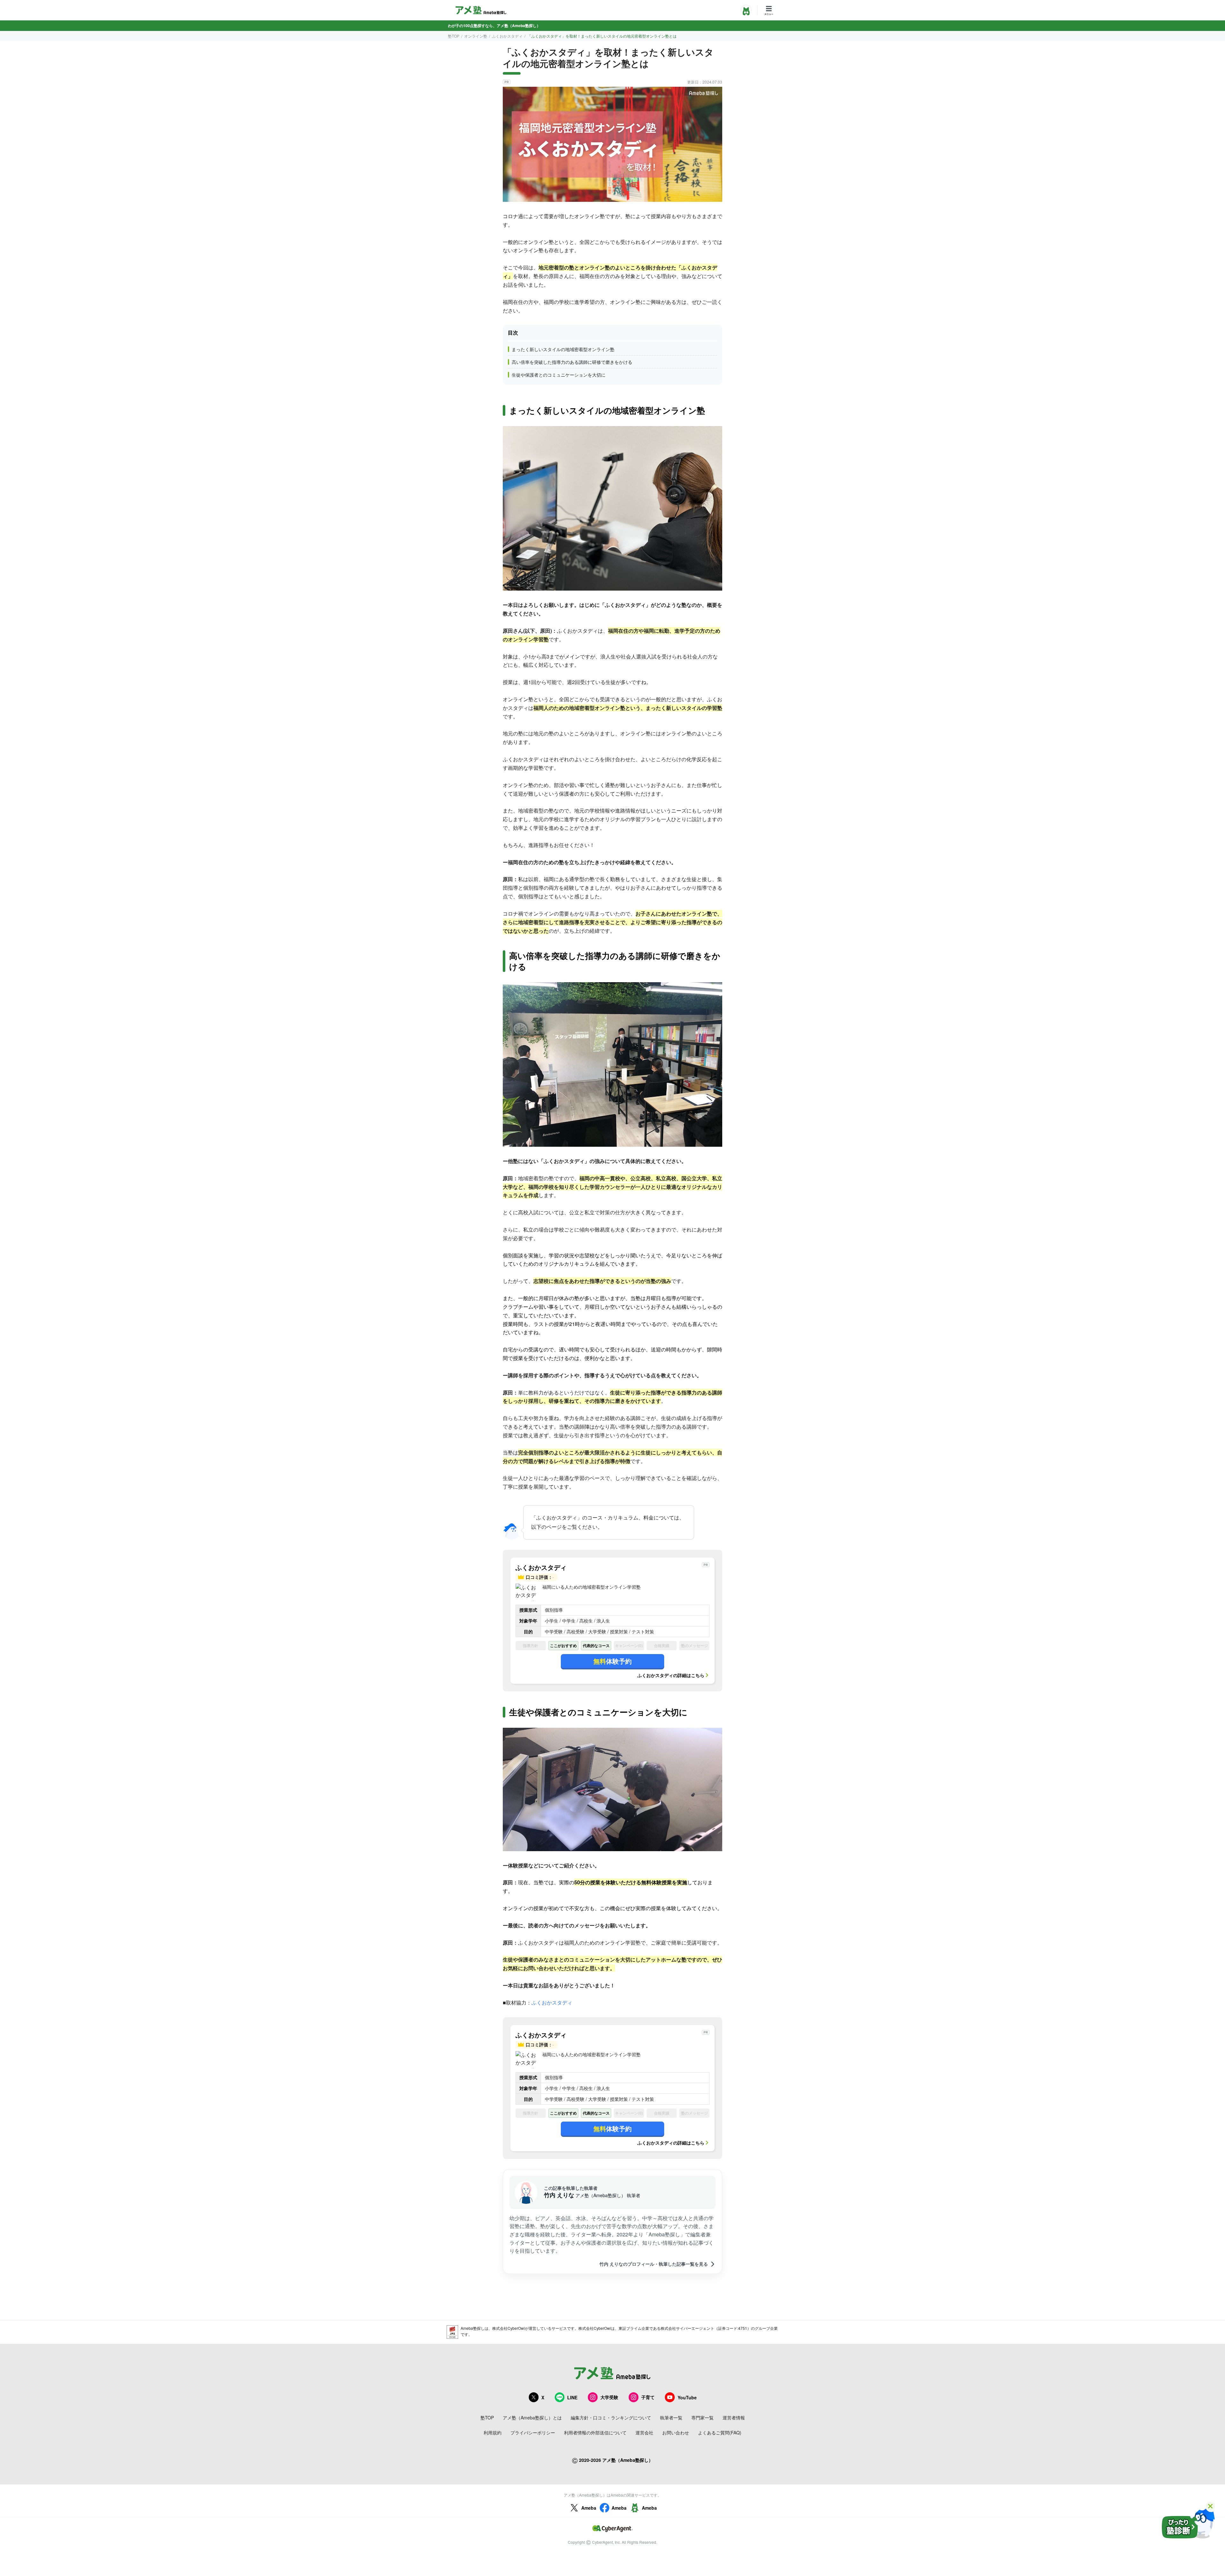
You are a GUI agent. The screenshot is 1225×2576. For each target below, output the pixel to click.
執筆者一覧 (671, 2418)
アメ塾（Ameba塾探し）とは (532, 2418)
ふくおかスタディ (507, 36)
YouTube (687, 2397)
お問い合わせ (676, 2432)
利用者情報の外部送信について (595, 2432)
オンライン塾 (476, 36)
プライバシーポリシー (533, 2432)
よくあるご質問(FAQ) (720, 2432)
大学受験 (609, 2397)
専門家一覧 (702, 2418)
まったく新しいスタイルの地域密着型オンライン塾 (563, 349)
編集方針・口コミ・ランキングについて (611, 2418)
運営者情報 (734, 2418)
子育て (648, 2397)
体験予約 (612, 1661)
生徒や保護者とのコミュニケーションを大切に (559, 375)
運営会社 (644, 2432)
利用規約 (493, 2432)
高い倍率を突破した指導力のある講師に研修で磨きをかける (572, 362)
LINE (572, 2397)
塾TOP (454, 36)
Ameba (589, 2508)
